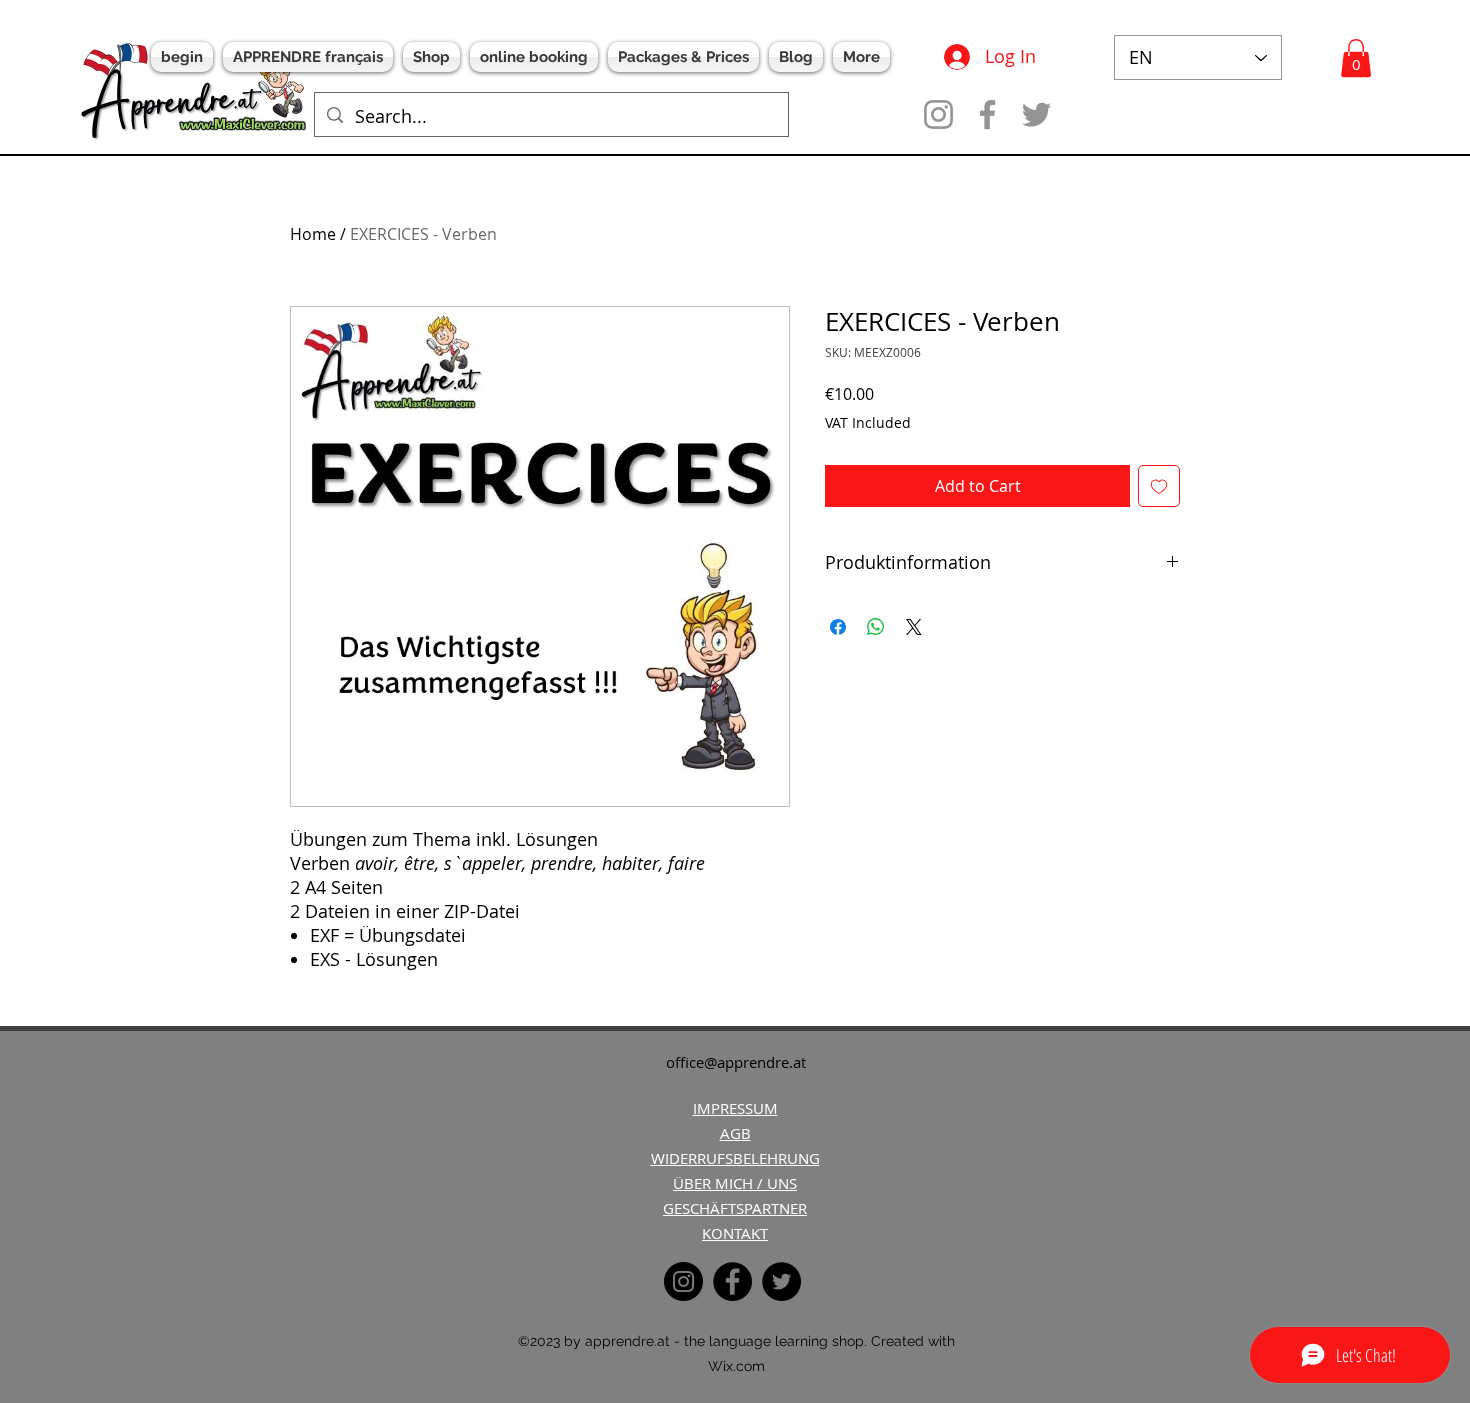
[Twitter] (1036, 114)
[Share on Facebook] (838, 627)
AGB (735, 1133)
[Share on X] (914, 627)
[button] (1356, 58)
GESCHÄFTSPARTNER (735, 1208)
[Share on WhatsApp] (876, 627)
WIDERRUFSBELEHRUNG (735, 1158)
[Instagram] (938, 114)
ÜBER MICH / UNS (735, 1183)
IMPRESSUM (735, 1108)
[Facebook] (987, 114)
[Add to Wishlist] (1159, 486)
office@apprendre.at (736, 1062)
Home (313, 234)
